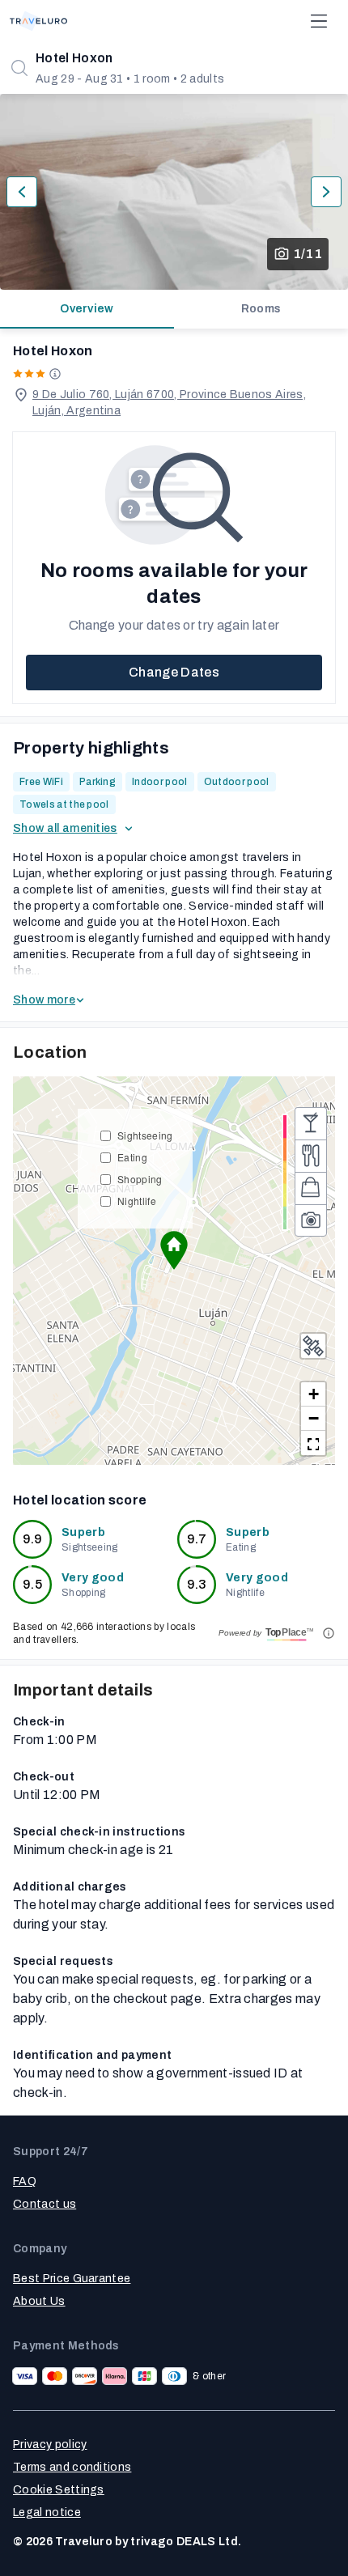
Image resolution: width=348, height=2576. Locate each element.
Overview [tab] (87, 309)
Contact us (45, 2204)
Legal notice (47, 2512)
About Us (39, 2301)
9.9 (33, 1539)
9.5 (32, 1584)
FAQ (25, 2181)
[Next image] (326, 192)
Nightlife (137, 1201)
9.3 (197, 1584)
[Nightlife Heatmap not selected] (311, 1123)
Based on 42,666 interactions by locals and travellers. (104, 1633)
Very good (93, 1578)
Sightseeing (145, 1135)
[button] (174, 1250)
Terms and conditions (72, 2467)
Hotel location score (80, 1500)
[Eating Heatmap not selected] (311, 1156)
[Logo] (38, 21)
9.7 (197, 1539)
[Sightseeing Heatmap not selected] (311, 1220)
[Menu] (319, 21)
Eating (132, 1157)
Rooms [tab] (261, 309)
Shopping (140, 1179)
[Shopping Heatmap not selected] (311, 1188)
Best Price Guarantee (72, 2279)
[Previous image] (22, 192)
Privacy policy (50, 2444)
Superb (83, 1532)
